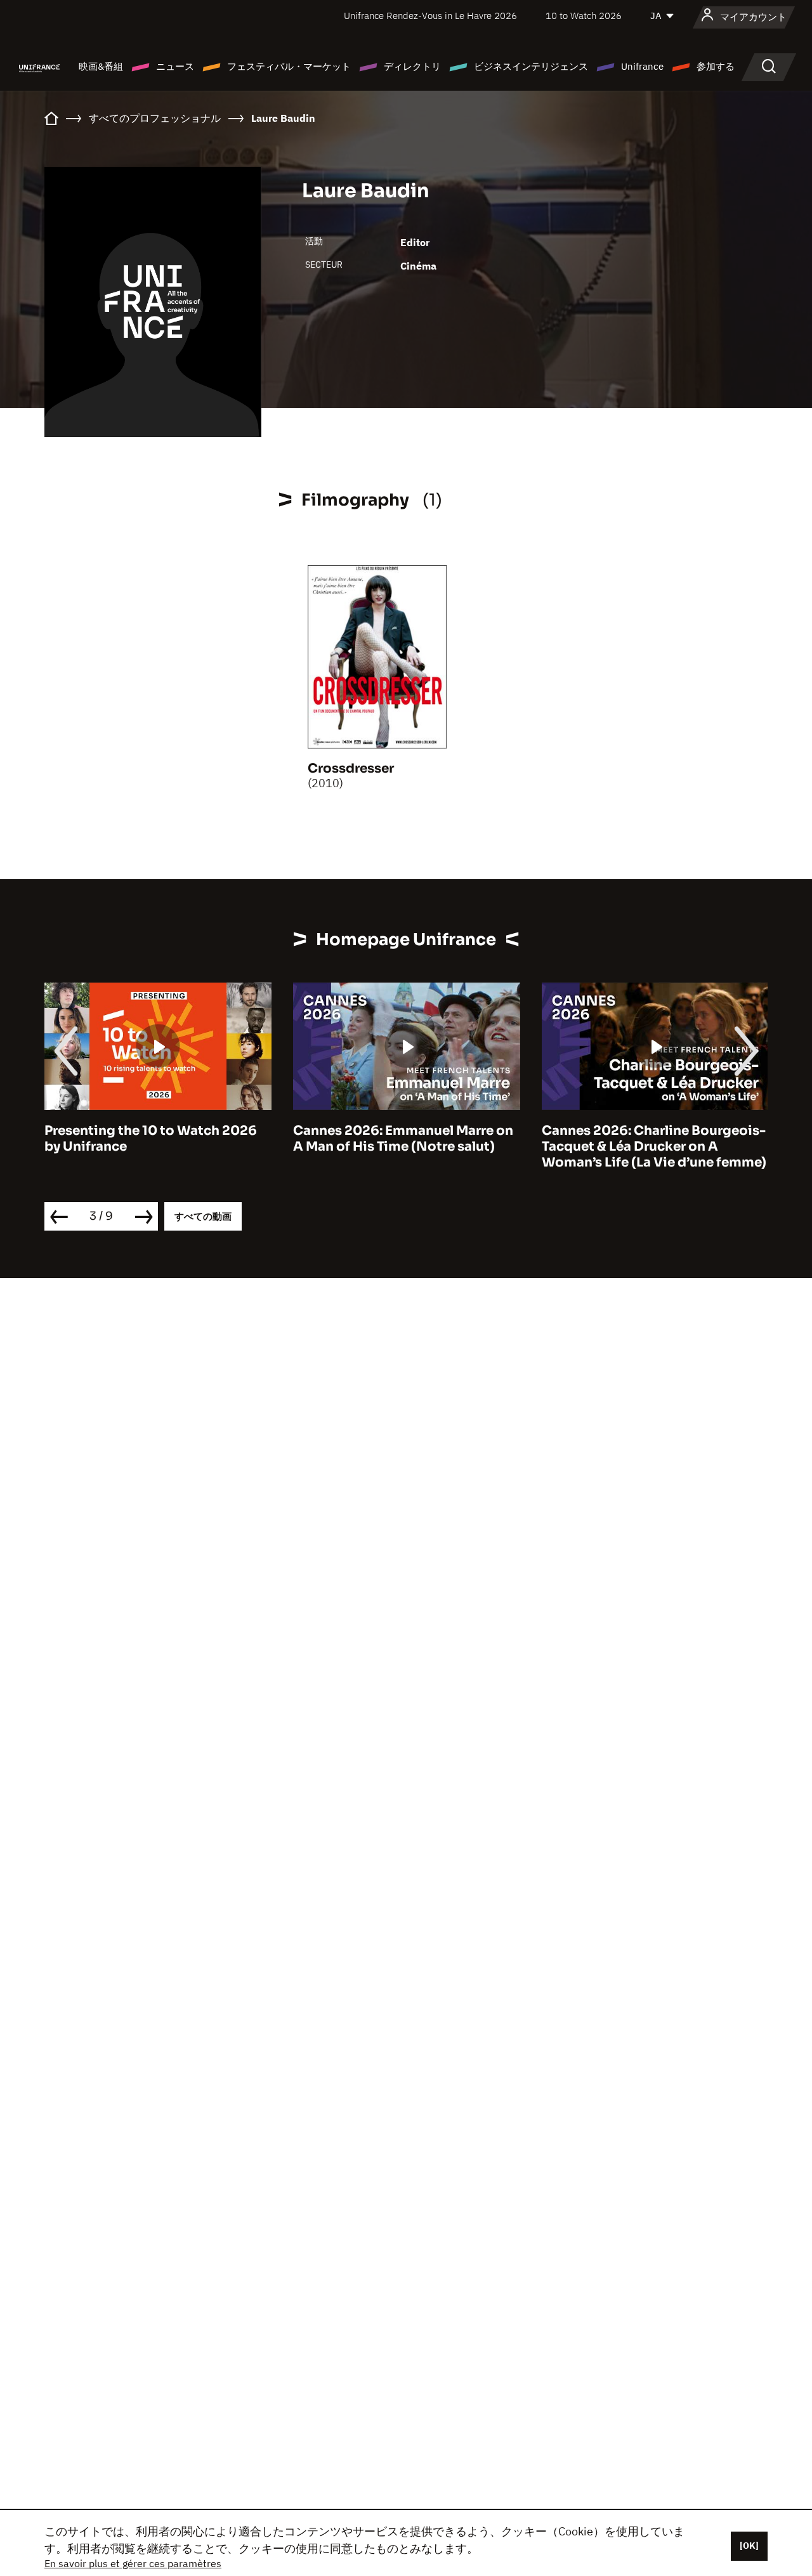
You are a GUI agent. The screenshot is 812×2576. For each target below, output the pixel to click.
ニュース (175, 66)
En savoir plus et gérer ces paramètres (133, 2563)
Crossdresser (351, 768)
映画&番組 (101, 66)
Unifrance (642, 66)
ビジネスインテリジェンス (531, 66)
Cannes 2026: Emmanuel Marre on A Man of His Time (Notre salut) (403, 1139)
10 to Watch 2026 (584, 16)
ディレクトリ (412, 66)
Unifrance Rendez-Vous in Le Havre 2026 (430, 16)
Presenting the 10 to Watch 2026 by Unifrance (151, 1139)
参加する (716, 66)
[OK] (749, 2546)
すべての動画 (203, 1216)
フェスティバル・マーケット (289, 66)
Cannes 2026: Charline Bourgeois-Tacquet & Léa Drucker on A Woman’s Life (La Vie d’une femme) (654, 1147)
